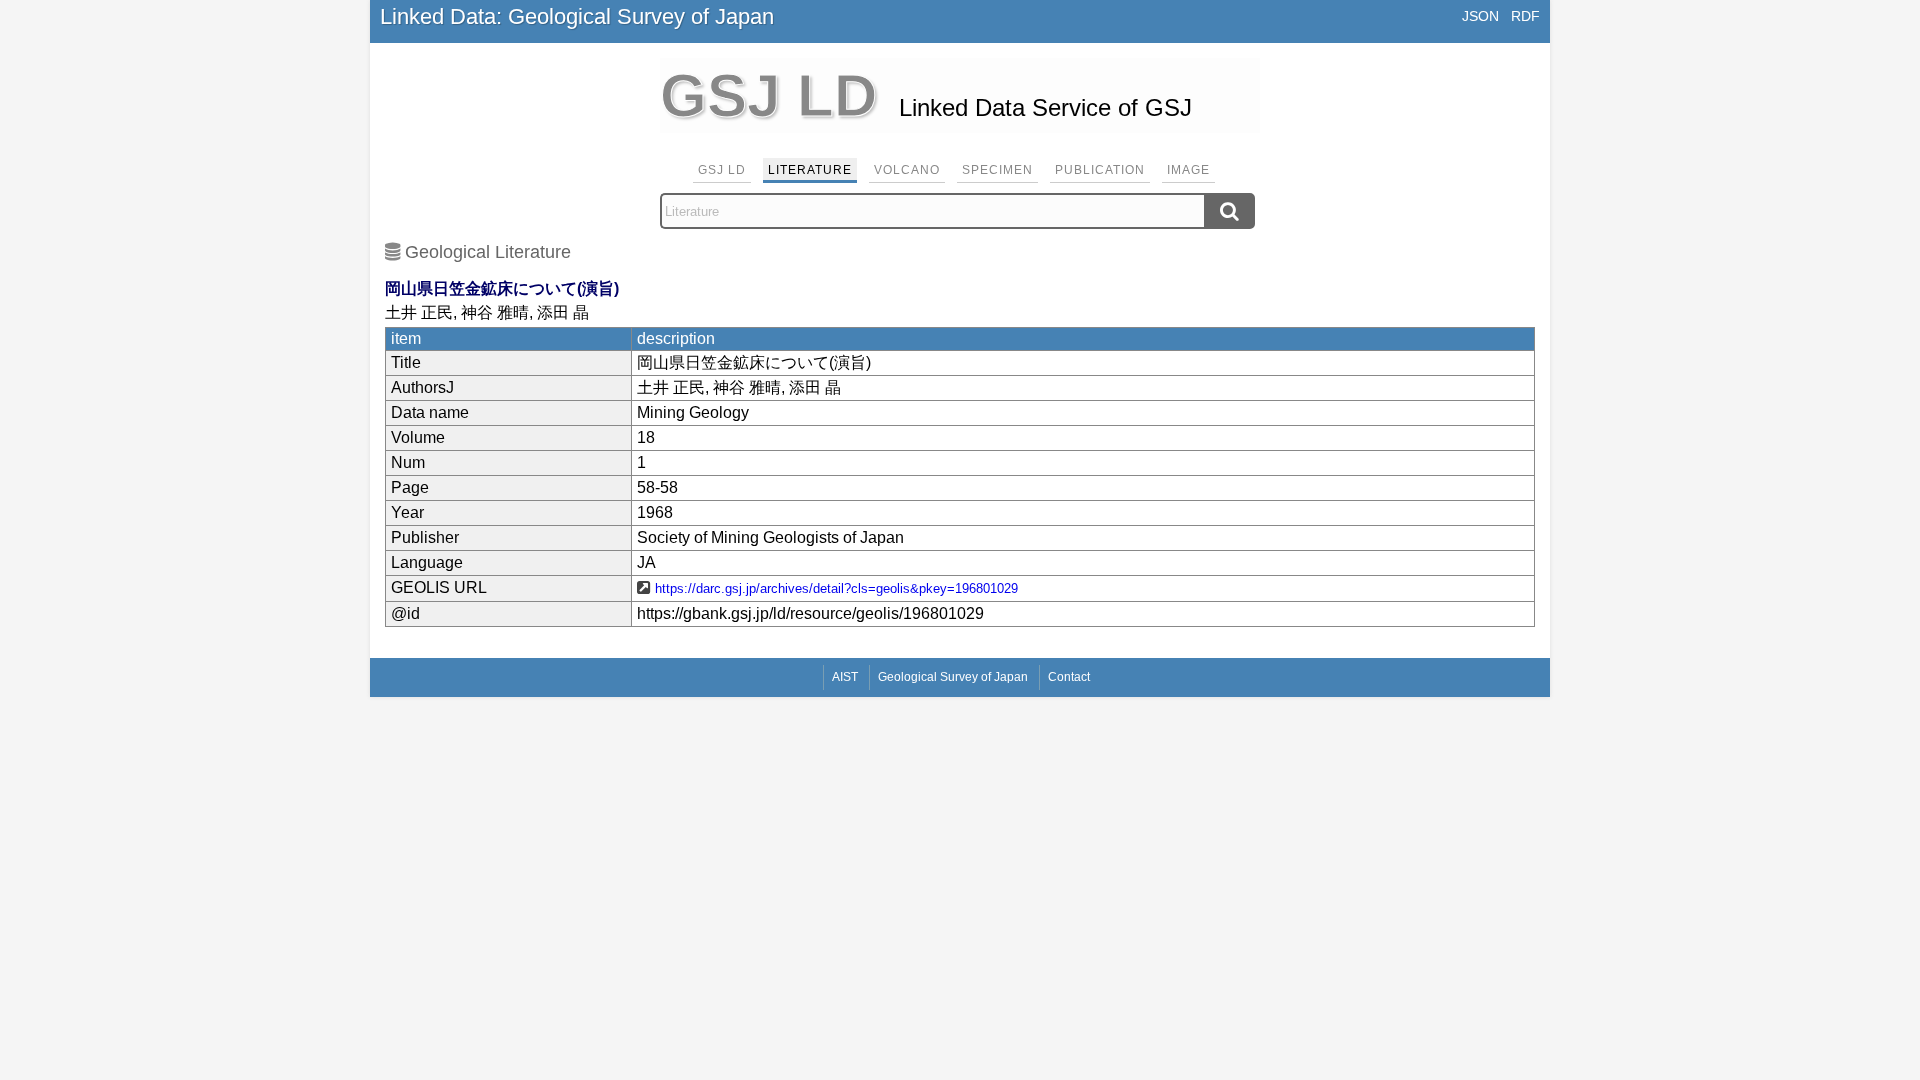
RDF (1525, 16)
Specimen (997, 170)
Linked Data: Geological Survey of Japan (577, 16)
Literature (810, 170)
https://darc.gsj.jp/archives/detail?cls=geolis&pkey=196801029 (836, 588)
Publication (1100, 170)
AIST (845, 677)
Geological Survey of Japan (953, 677)
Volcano (907, 170)
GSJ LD (722, 170)
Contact (1069, 677)
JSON (1480, 16)
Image (1188, 170)
